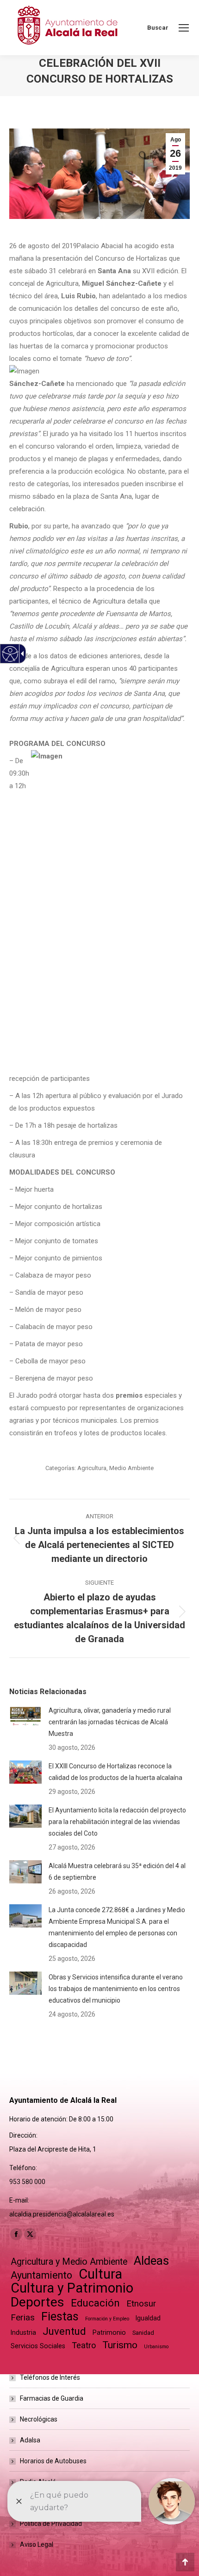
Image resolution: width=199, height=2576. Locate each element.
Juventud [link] (64, 2331)
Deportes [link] (37, 2302)
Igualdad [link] (148, 2318)
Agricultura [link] (92, 1468)
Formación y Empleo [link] (107, 2319)
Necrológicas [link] (39, 2419)
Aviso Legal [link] (37, 2544)
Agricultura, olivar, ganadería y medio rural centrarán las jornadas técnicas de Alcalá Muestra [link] (110, 1722)
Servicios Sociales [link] (38, 2346)
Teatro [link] (84, 2345)
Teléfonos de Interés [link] (50, 2377)
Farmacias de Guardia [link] (52, 2398)
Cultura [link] (100, 2274)
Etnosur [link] (141, 2304)
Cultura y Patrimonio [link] (72, 2288)
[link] (184, 28)
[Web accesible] (10, 654)
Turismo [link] (120, 2345)
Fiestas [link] (60, 2316)
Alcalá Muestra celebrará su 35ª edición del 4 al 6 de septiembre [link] (117, 1872)
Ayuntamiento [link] (41, 2275)
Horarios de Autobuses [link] (53, 2461)
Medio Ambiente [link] (131, 1468)
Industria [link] (23, 2332)
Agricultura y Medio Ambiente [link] (69, 2262)
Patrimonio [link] (109, 2332)
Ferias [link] (23, 2317)
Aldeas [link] (151, 2261)
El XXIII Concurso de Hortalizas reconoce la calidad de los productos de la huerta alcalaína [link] (115, 1772)
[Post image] (25, 1716)
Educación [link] (95, 2303)
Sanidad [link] (143, 2333)
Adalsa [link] (30, 2440)
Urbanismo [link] (156, 2347)
